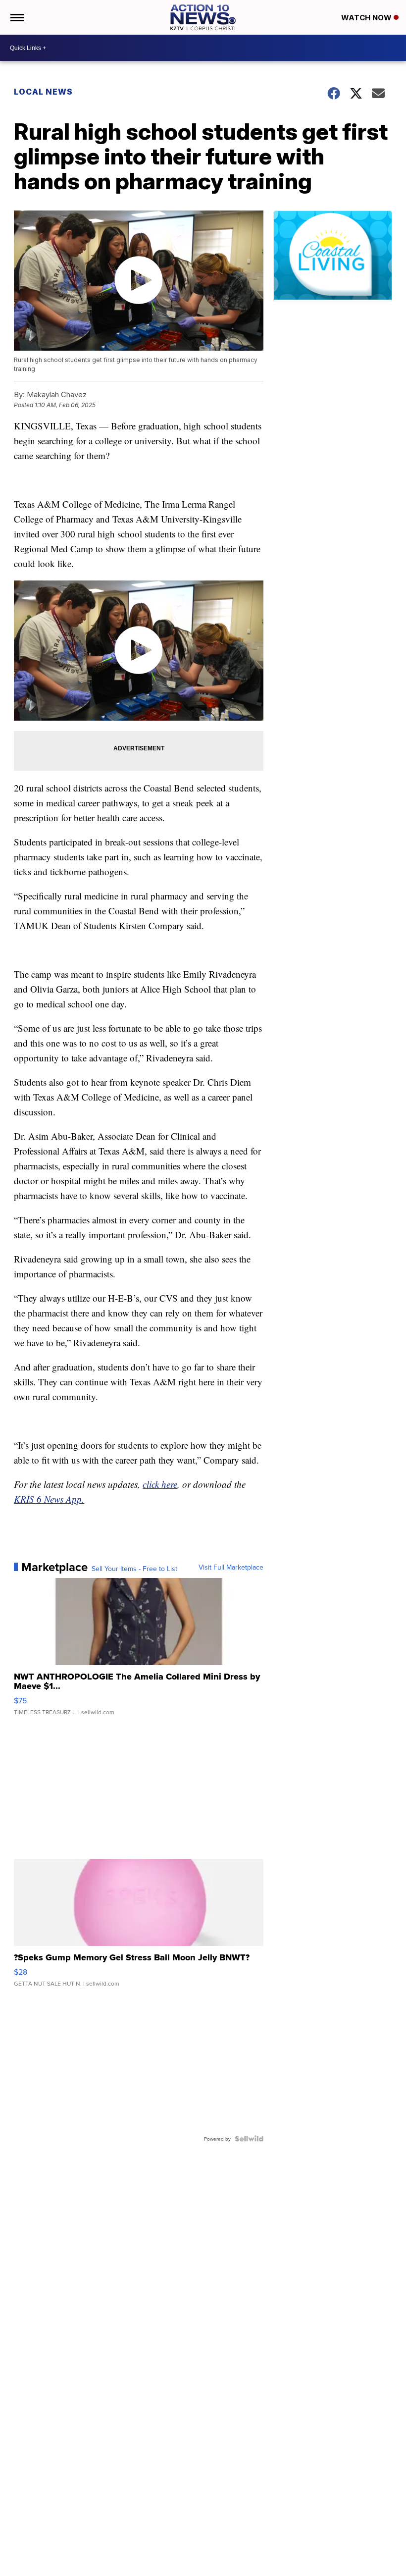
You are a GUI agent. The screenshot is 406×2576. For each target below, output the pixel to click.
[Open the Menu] (17, 17)
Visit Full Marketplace (231, 1567)
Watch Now (367, 18)
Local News (43, 92)
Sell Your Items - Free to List (134, 1569)
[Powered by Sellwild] (249, 2139)
